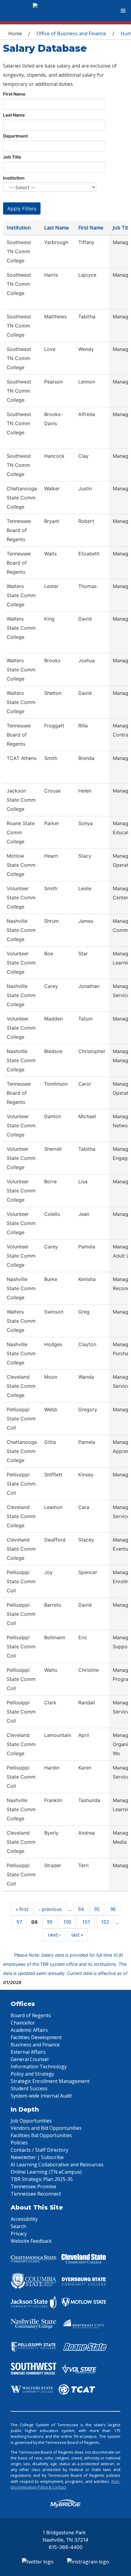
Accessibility (24, 2219)
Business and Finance (35, 2045)
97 (19, 1922)
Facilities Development (36, 2037)
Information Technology (39, 2067)
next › (54, 1935)
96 (113, 1909)
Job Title (12, 157)
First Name (14, 94)
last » (77, 1935)
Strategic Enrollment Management (50, 2081)
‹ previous (50, 1909)
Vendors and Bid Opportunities (46, 2128)
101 (86, 1922)
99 (50, 1922)
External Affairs (28, 2052)
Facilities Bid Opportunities (41, 2135)
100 (67, 1922)
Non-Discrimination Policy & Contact (65, 2484)
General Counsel (30, 2059)
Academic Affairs (29, 2030)
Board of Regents (31, 2015)
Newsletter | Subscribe (37, 2157)
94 (81, 1909)
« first (22, 1909)
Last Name (14, 115)
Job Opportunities (31, 2121)
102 (105, 1922)
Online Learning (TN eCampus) (46, 2172)
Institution (14, 178)
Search (18, 2226)
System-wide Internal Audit (41, 2096)
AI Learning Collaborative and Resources (57, 2165)
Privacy (19, 2234)
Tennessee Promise (33, 2186)
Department (15, 136)
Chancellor (23, 2023)
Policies (19, 2143)
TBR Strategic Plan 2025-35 (42, 2179)
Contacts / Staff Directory (39, 2150)
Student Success (29, 2088)
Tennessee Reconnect (36, 2194)
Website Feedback (31, 2241)
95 (97, 1909)
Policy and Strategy (32, 2074)
